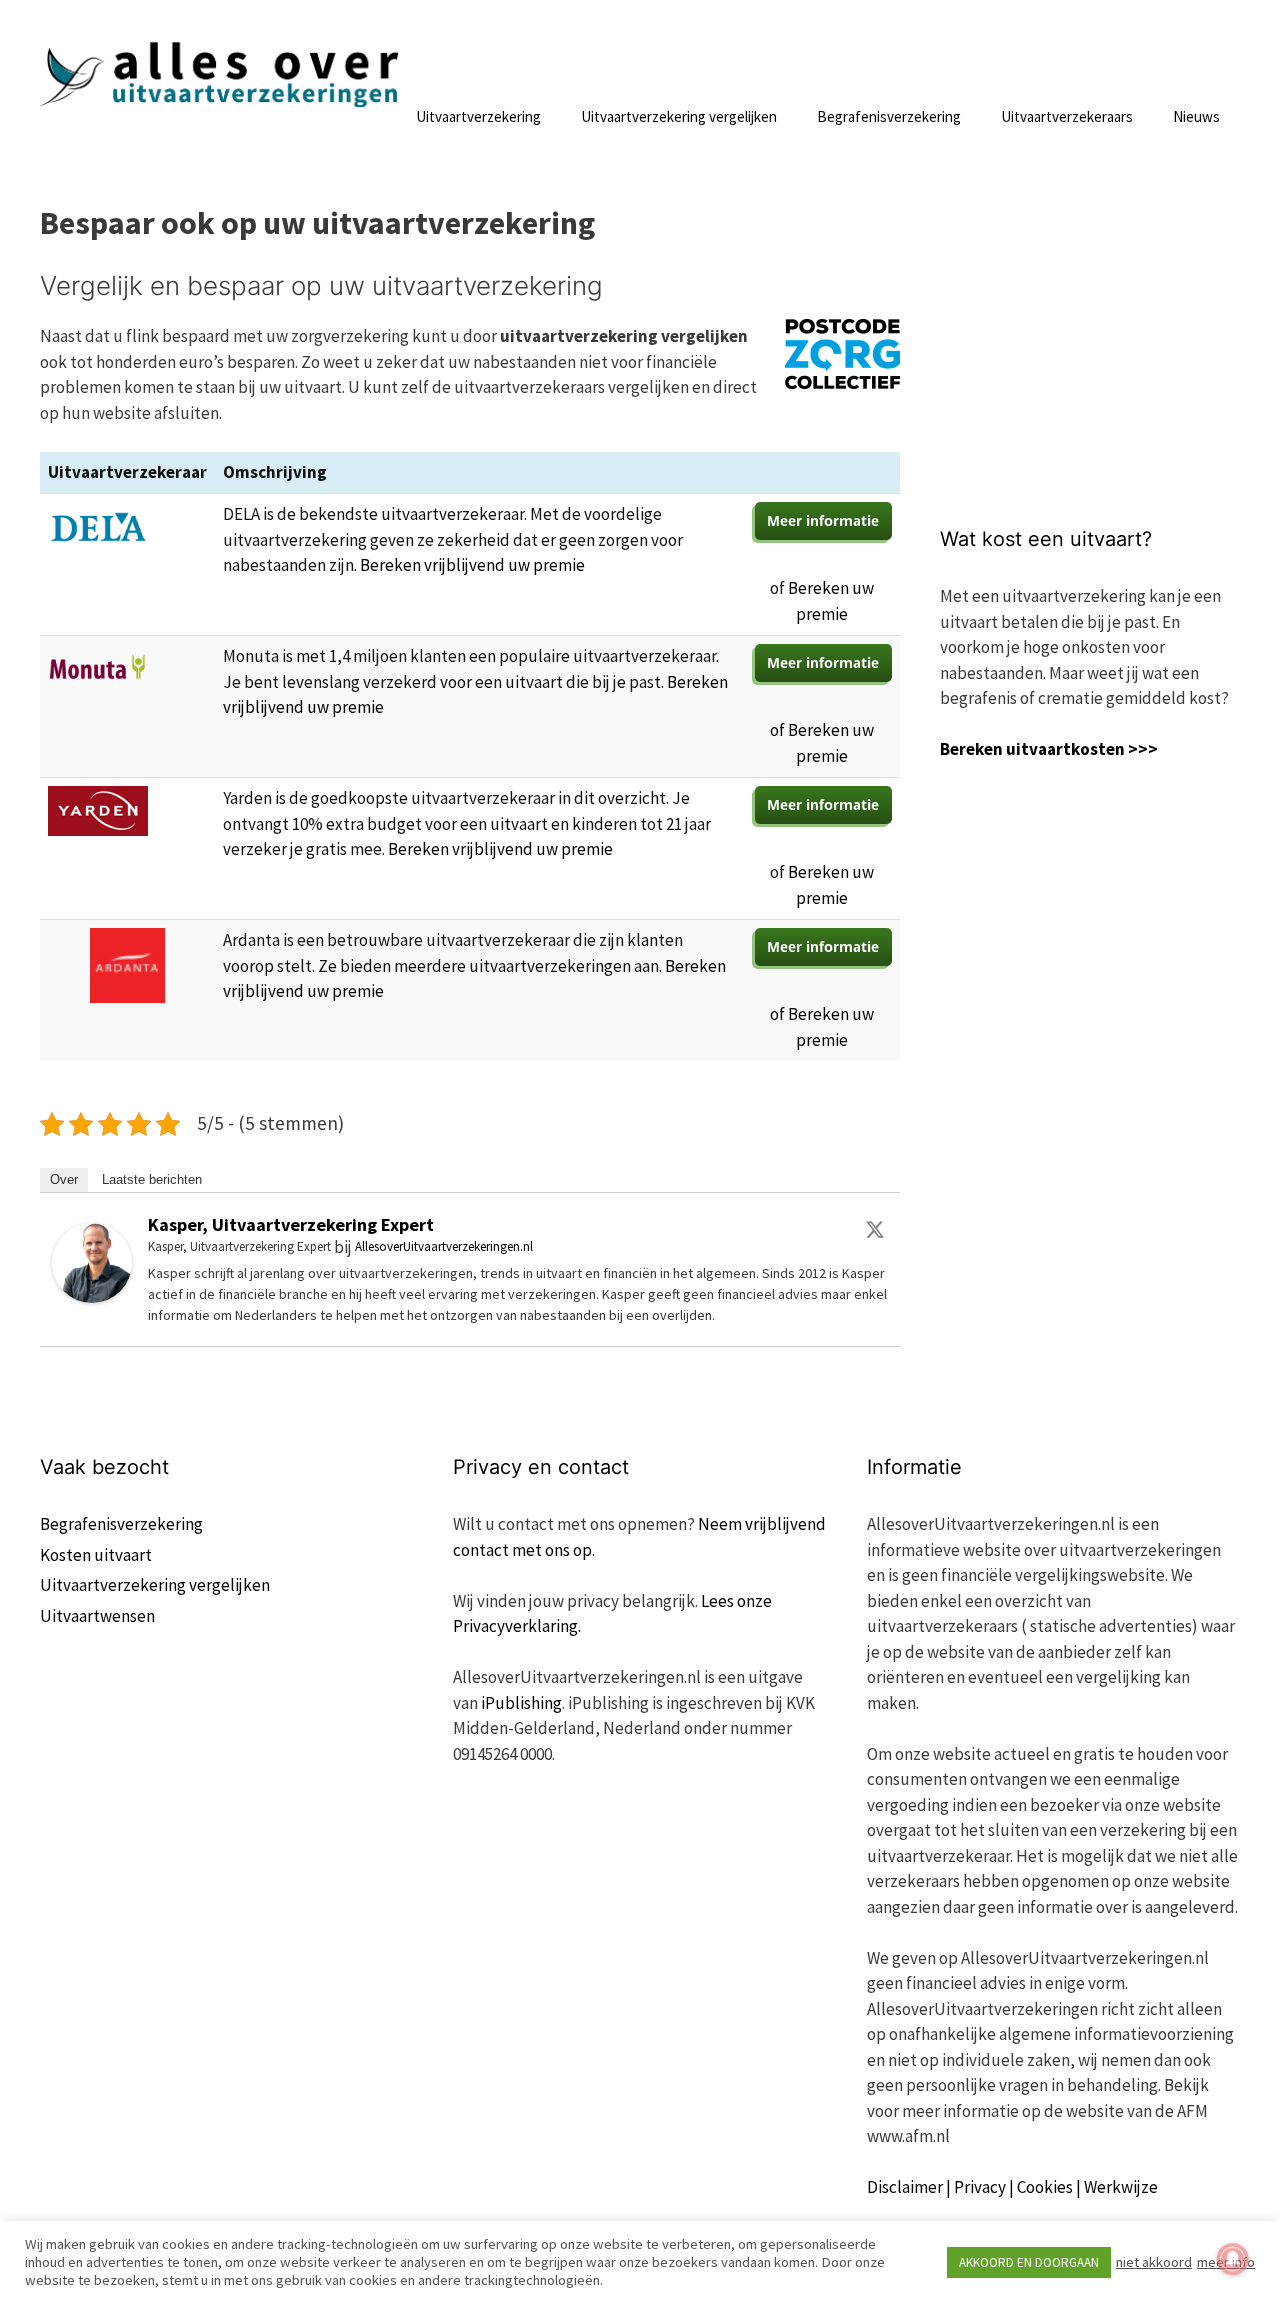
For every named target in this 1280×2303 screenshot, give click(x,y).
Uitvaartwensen (97, 1616)
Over (64, 1179)
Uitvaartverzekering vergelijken (679, 116)
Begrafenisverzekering (889, 116)
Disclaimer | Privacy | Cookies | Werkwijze (1012, 2187)
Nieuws (1196, 116)
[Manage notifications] (1233, 2259)
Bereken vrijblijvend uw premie (472, 565)
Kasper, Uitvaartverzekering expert (291, 1224)
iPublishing (521, 1703)
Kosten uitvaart (96, 1555)
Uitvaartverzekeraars (1067, 116)
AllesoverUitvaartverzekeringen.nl (444, 1246)
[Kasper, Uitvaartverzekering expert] (92, 1297)
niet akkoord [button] (1154, 2262)
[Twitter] (875, 1229)
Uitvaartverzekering (478, 116)
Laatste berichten (152, 1179)
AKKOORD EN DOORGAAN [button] (1029, 2262)
